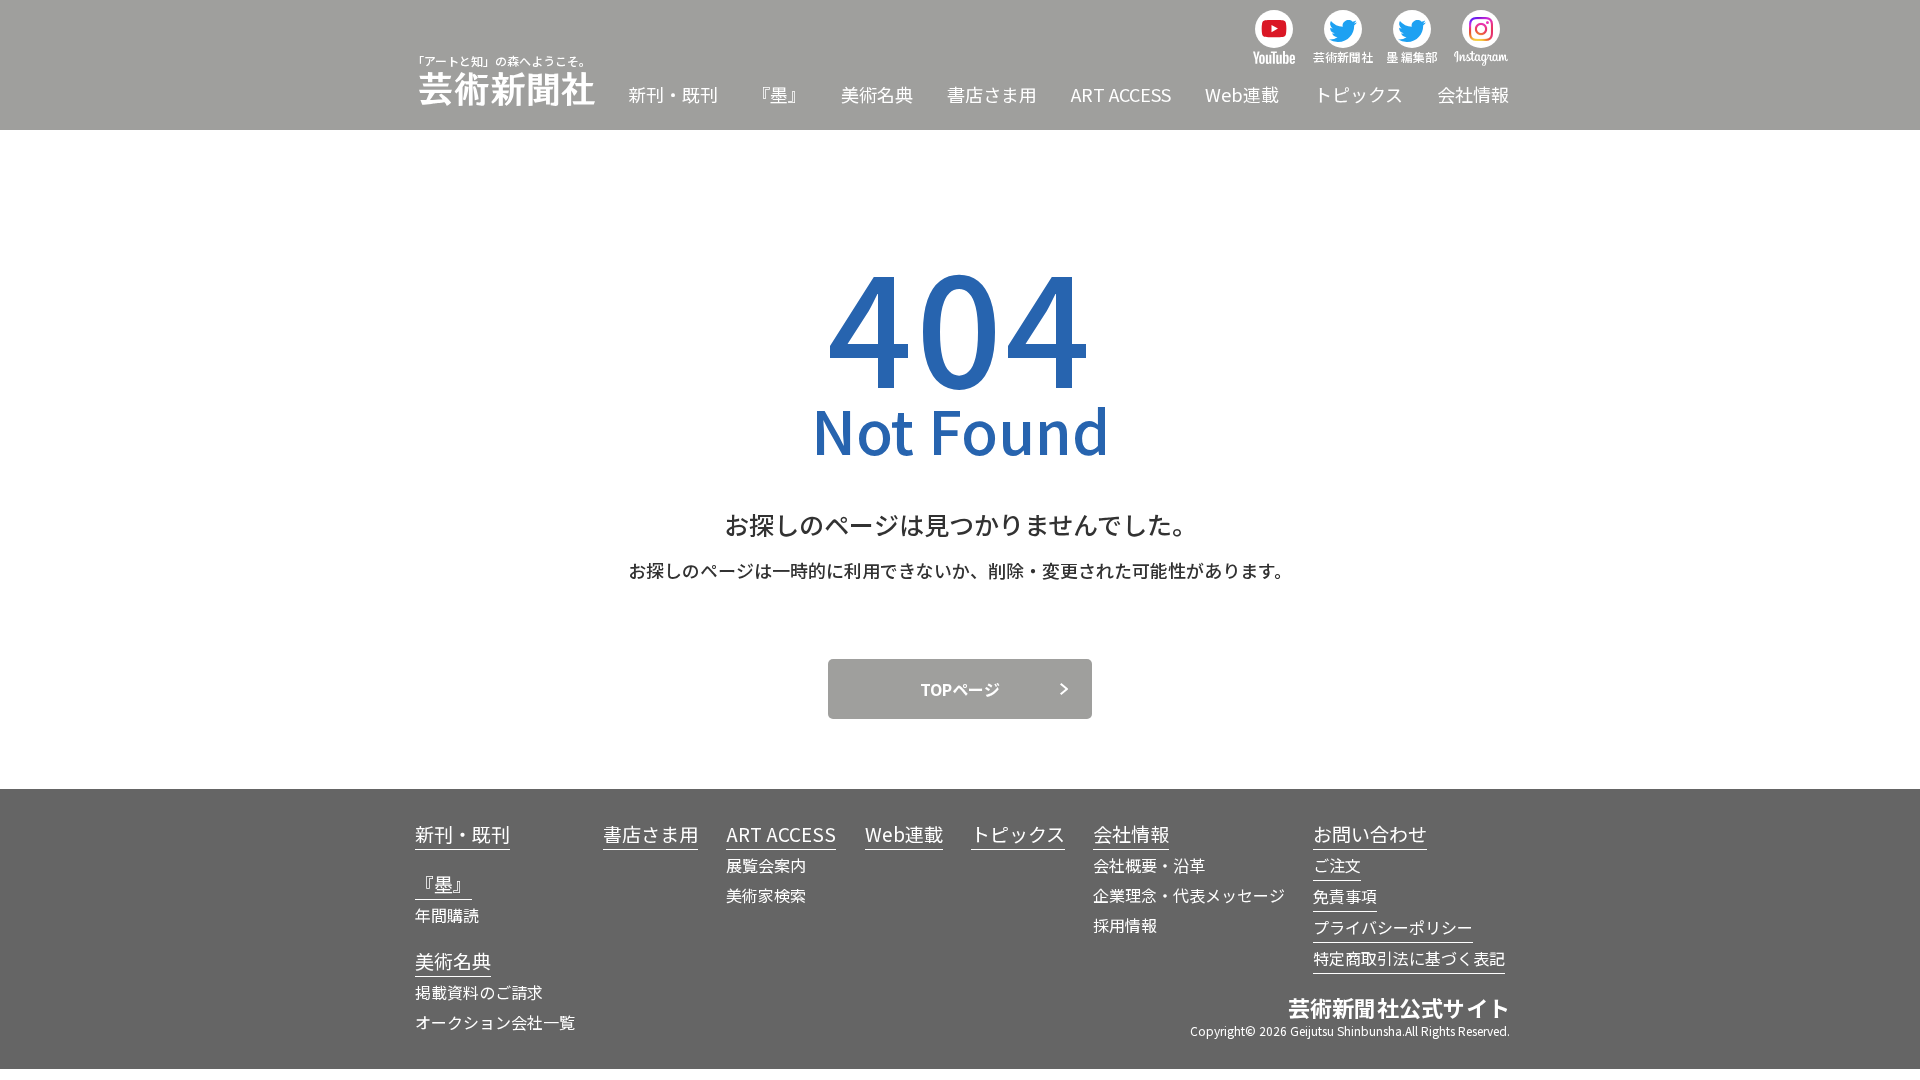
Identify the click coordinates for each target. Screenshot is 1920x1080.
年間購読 (447, 915)
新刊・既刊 (673, 94)
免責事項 (1345, 896)
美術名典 (877, 94)
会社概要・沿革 (1149, 865)
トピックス (1358, 94)
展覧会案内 (766, 865)
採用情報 (1125, 925)
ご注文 (1337, 865)
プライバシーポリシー (1393, 927)
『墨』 (779, 94)
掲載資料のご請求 (479, 992)
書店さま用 (992, 94)
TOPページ (960, 689)
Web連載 (1242, 94)
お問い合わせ (1370, 833)
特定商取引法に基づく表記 (1409, 958)
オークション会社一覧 (495, 1022)
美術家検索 (766, 895)
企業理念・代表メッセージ (1189, 895)
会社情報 (1473, 94)
